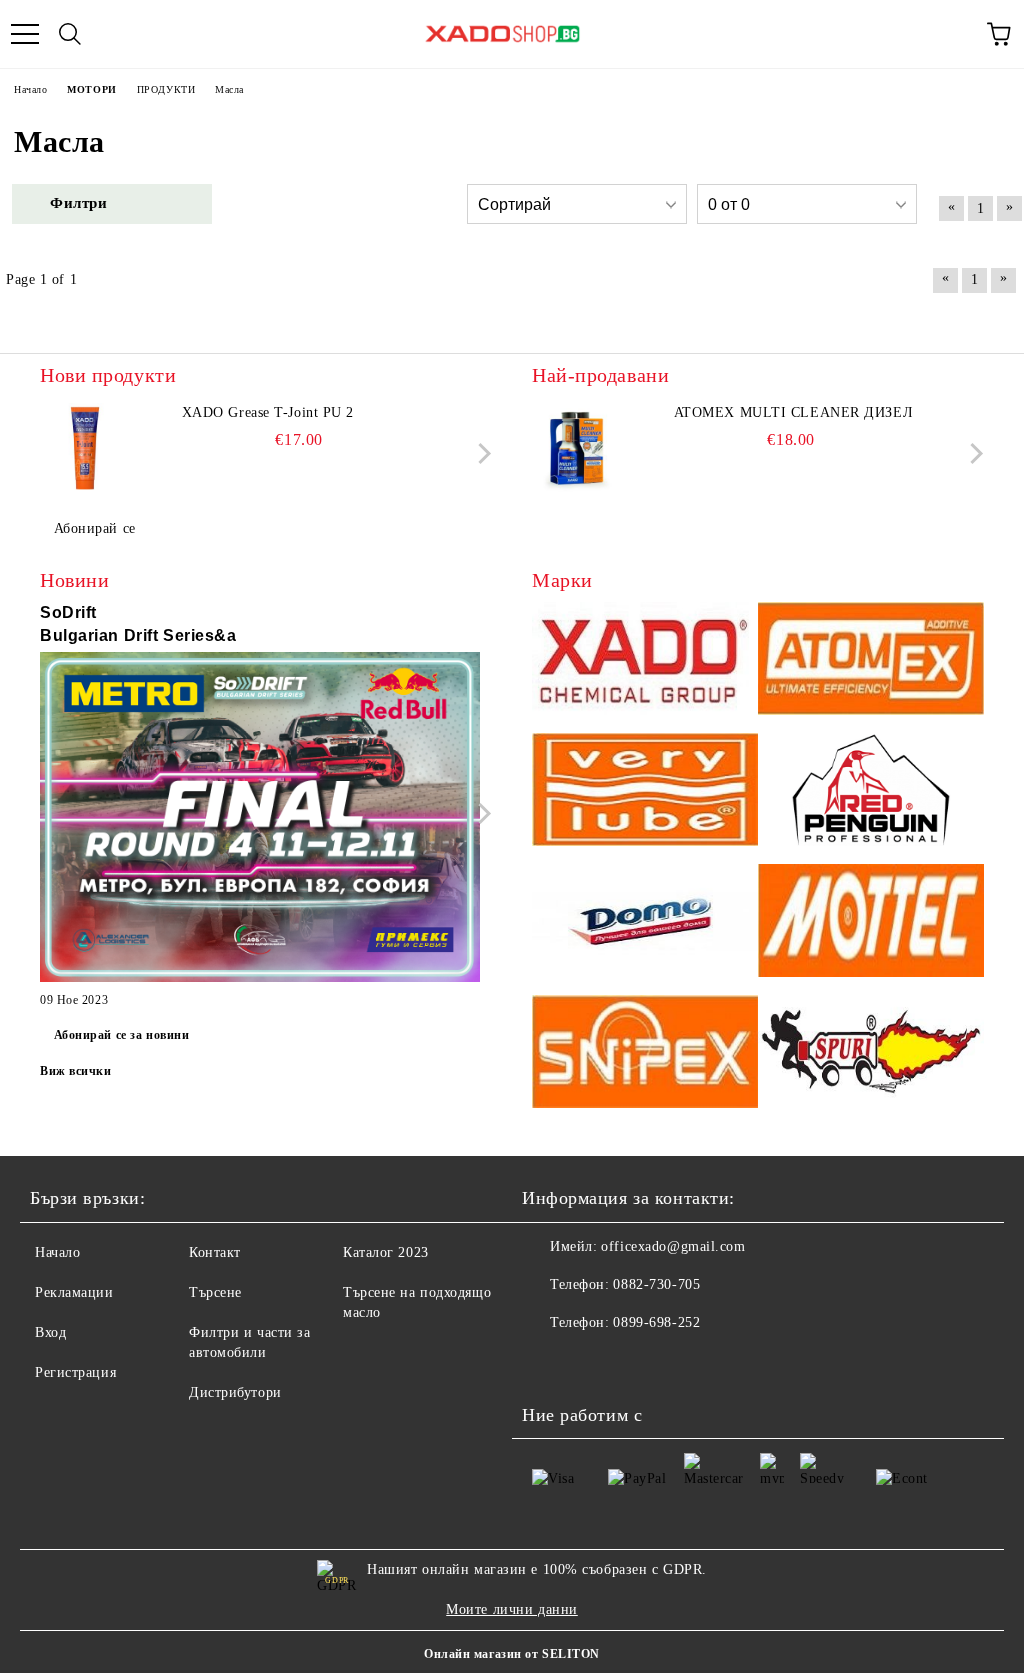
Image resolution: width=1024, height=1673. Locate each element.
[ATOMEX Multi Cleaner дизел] (577, 448)
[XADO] (645, 661)
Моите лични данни (512, 1609)
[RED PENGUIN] (871, 792)
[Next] (480, 453)
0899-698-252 (656, 1322)
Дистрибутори (235, 1392)
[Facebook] (548, 1363)
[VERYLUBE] (645, 792)
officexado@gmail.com (673, 1246)
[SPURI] (871, 1054)
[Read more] (260, 820)
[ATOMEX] (871, 661)
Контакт (215, 1252)
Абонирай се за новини (122, 1035)
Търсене (215, 1292)
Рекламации (74, 1292)
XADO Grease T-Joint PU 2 (268, 412)
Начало (57, 1252)
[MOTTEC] (871, 923)
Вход (50, 1332)
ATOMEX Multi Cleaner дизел (794, 412)
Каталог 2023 (386, 1252)
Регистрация (75, 1372)
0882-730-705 (656, 1284)
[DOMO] (645, 923)
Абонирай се (95, 528)
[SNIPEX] (645, 1054)
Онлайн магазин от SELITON (512, 1654)
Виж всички (76, 1071)
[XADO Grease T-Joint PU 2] (85, 448)
